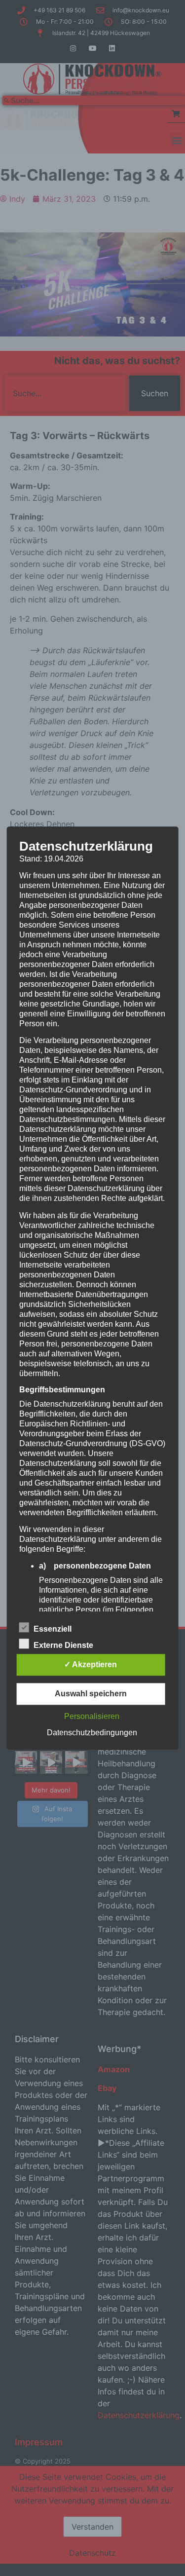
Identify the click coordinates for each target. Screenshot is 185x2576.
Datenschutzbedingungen (92, 1733)
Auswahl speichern (91, 1694)
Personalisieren (92, 1716)
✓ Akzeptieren (91, 1664)
